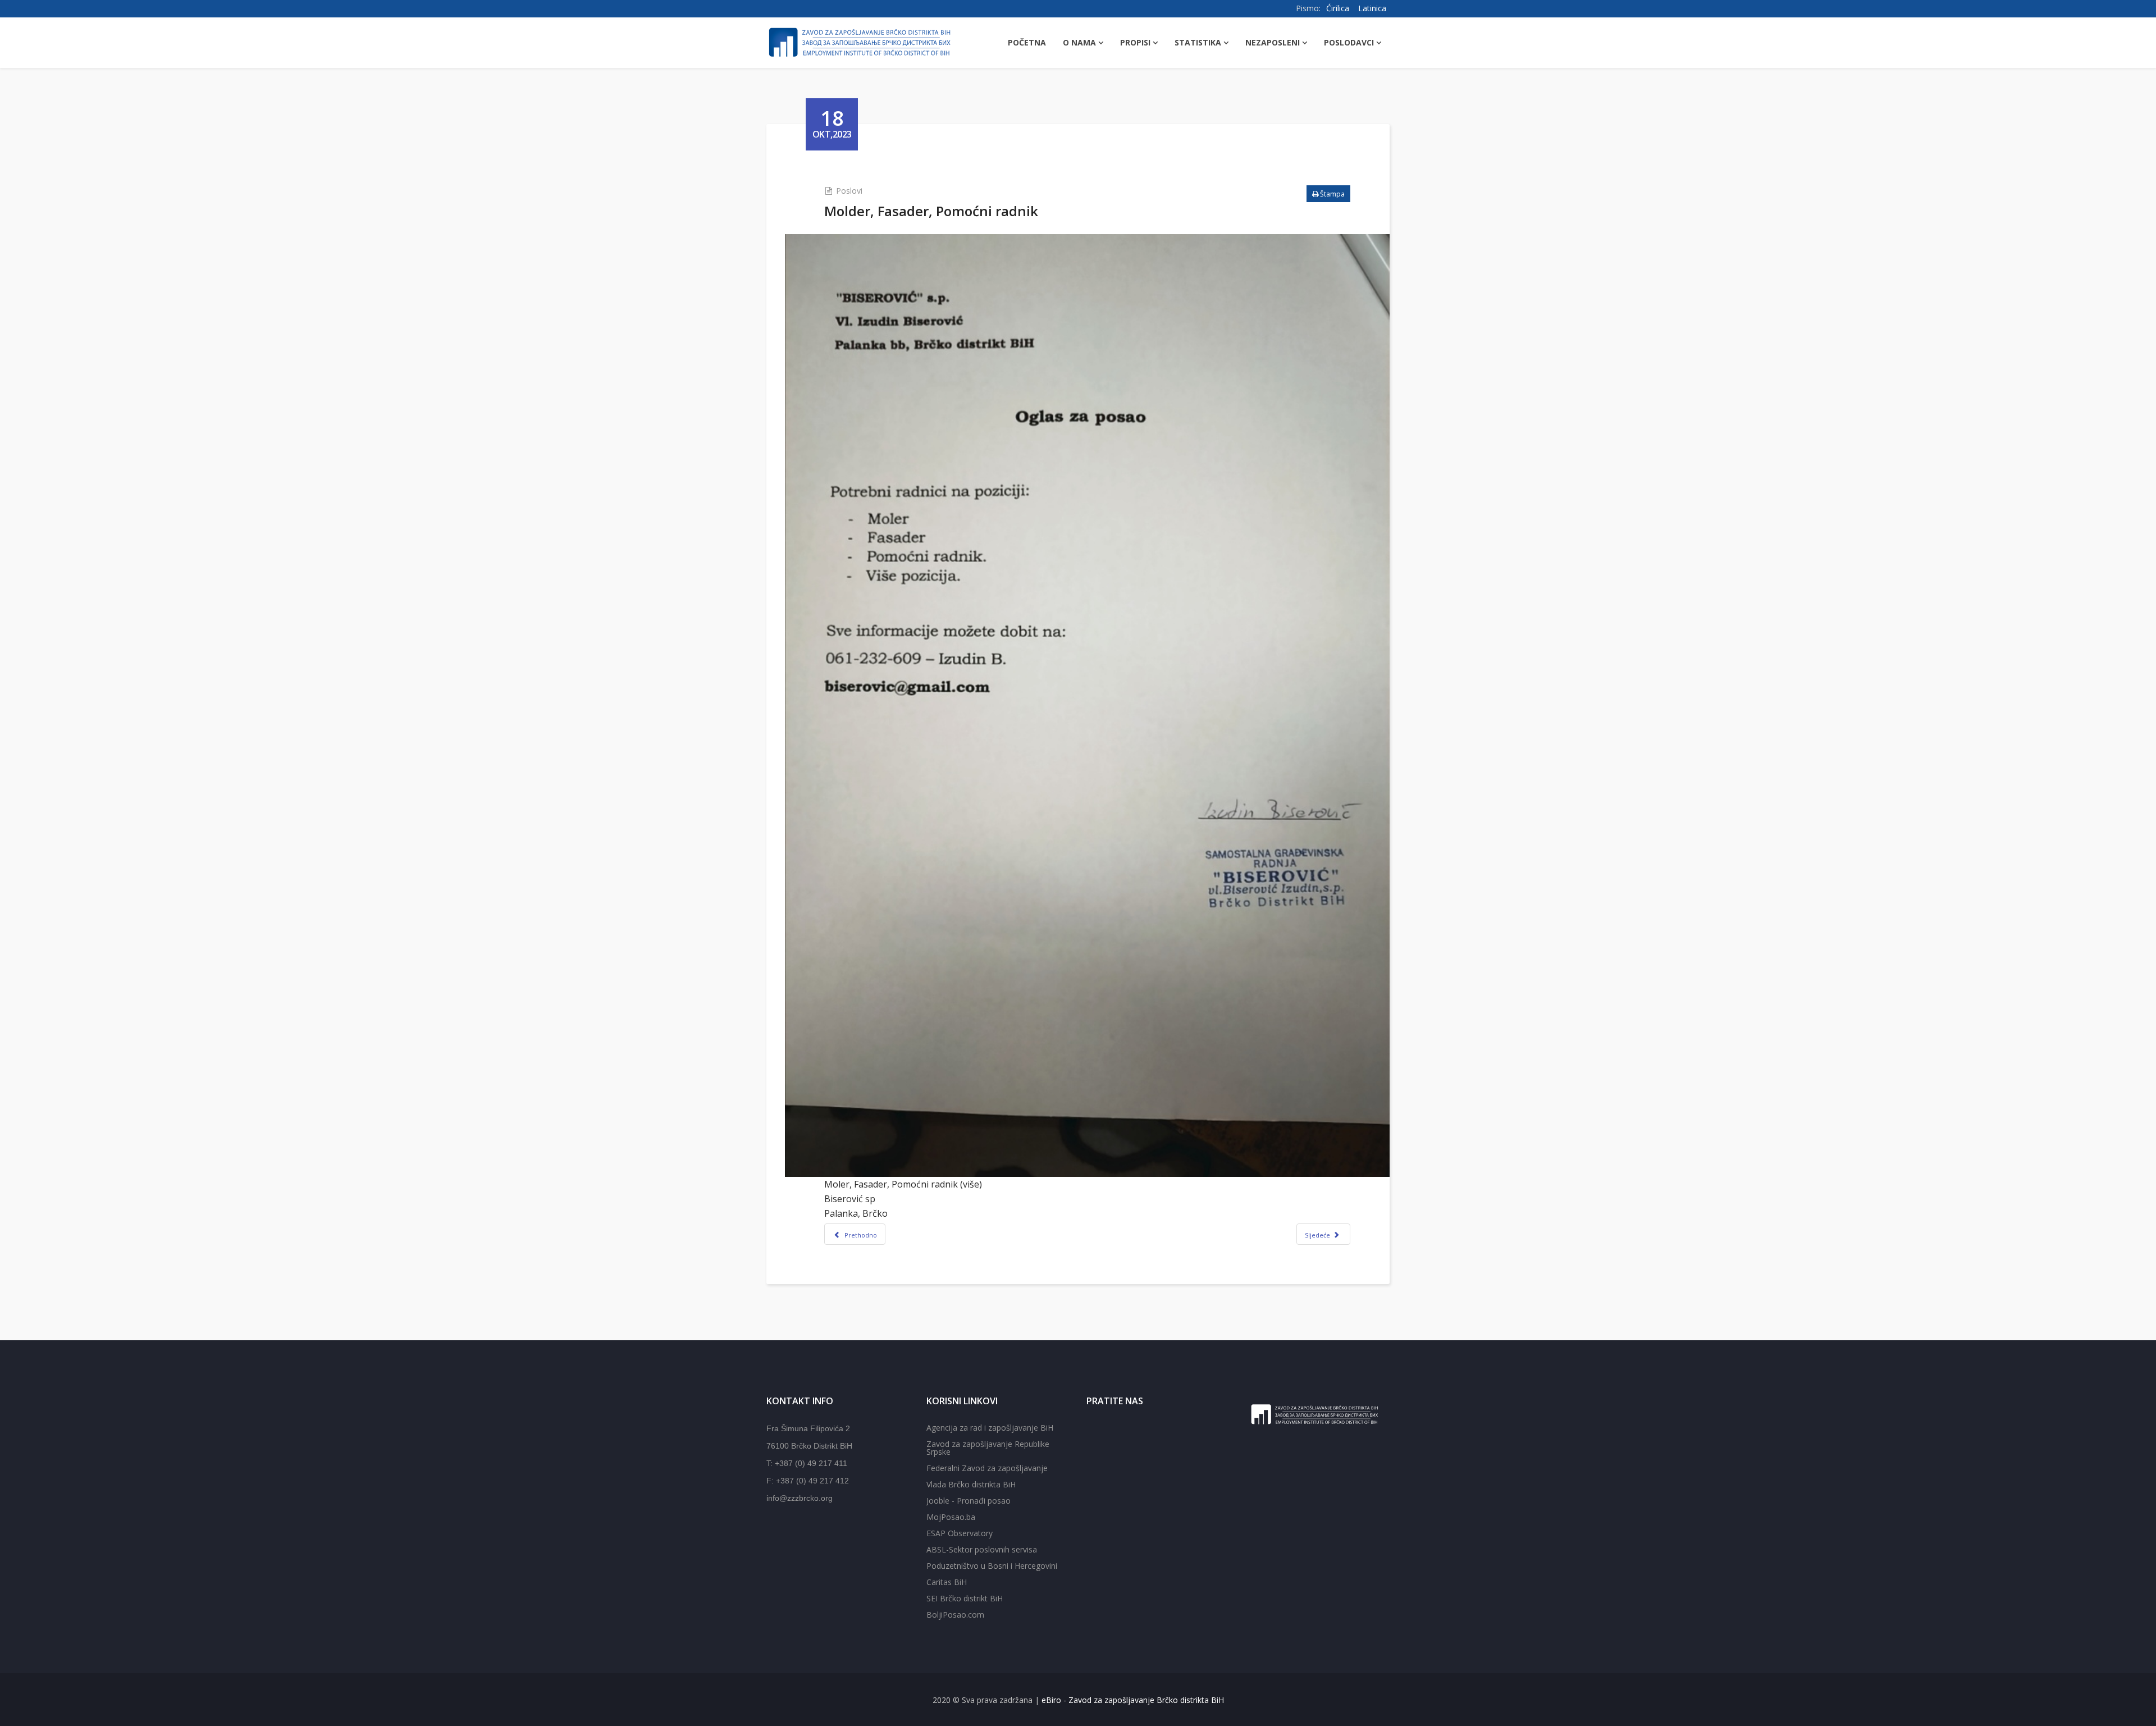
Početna (1027, 42)
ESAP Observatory (960, 1533)
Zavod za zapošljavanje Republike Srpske (988, 1448)
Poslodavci (1349, 42)
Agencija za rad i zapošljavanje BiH (990, 1428)
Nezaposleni (1273, 42)
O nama (1079, 42)
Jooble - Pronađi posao (969, 1501)
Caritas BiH (947, 1582)
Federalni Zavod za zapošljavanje (987, 1468)
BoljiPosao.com (955, 1615)
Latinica (1372, 8)
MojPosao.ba (951, 1517)
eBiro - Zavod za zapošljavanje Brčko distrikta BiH (1133, 1700)
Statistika (1198, 42)
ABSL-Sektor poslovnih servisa (982, 1549)
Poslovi (849, 191)
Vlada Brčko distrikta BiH (971, 1484)
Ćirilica (1338, 8)
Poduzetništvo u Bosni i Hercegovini (992, 1566)
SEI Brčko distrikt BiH (965, 1598)
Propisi (1135, 42)
